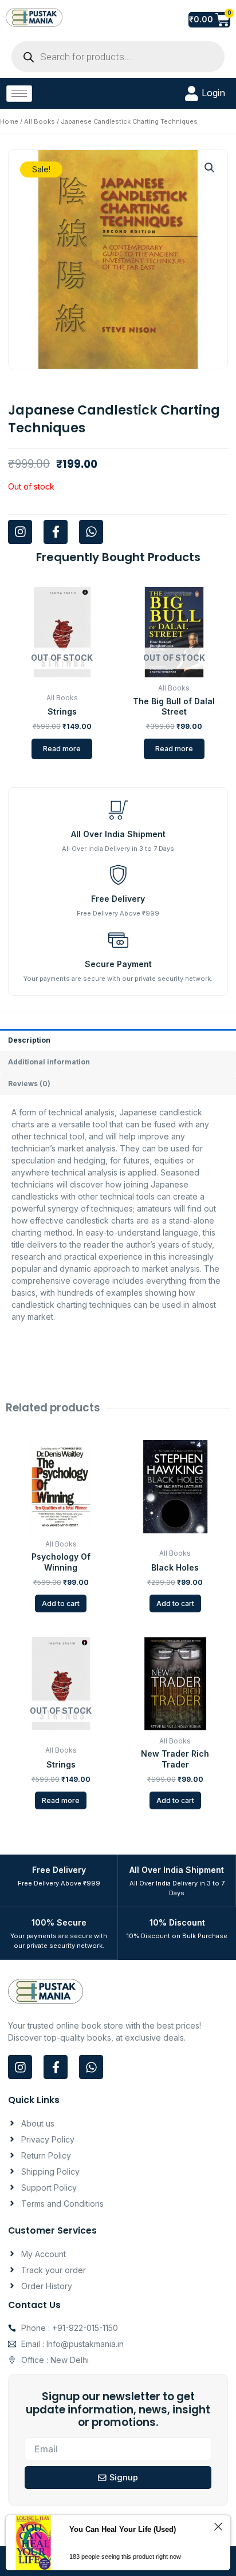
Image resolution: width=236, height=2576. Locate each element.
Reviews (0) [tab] (29, 1084)
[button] (210, 168)
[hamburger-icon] (19, 94)
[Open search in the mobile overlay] (118, 57)
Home (9, 121)
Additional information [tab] (49, 1062)
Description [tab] (29, 1040)
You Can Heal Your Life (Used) (123, 2529)
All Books (40, 121)
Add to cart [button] (61, 1603)
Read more (62, 749)
